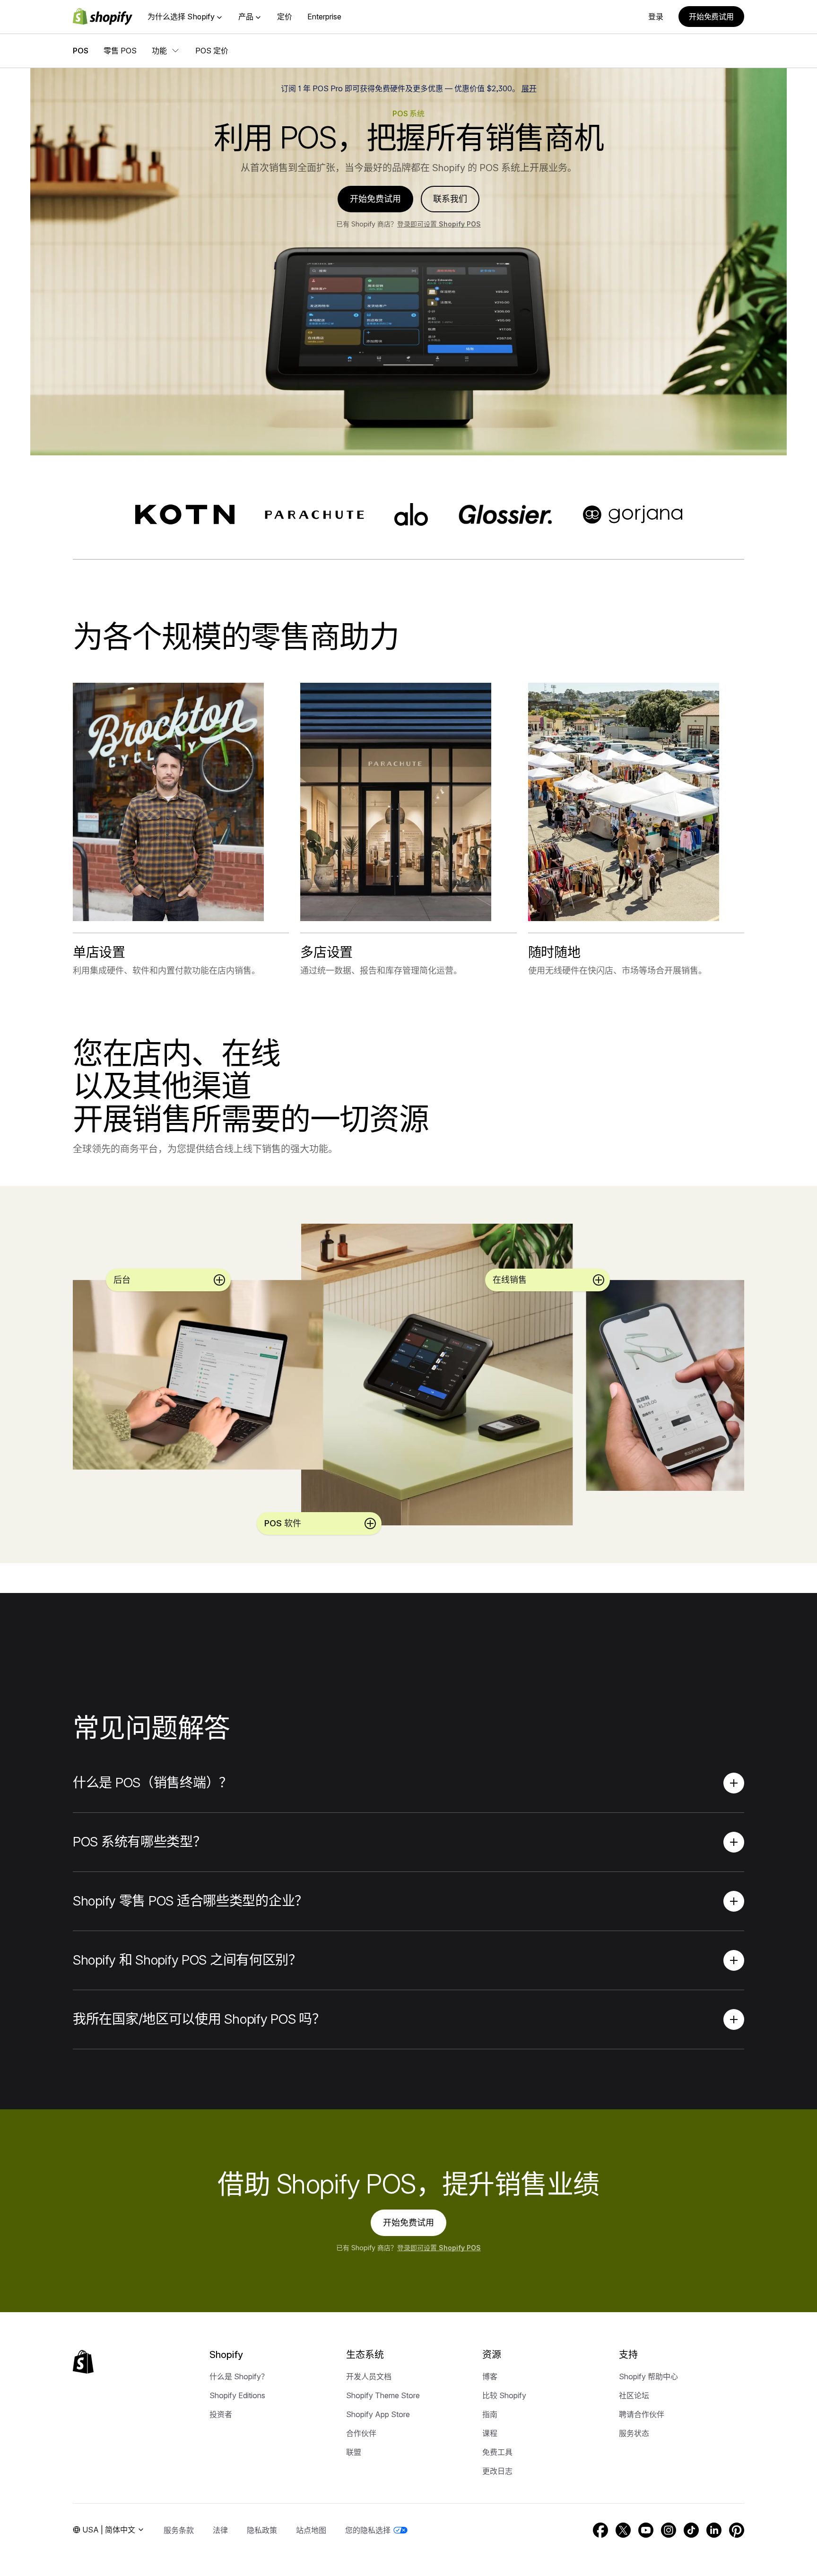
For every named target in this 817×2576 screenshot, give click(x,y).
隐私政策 (262, 2530)
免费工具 (497, 2452)
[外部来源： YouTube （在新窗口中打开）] (646, 2530)
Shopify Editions (237, 2395)
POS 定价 (212, 51)
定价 (285, 17)
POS (81, 51)
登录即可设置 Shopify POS (439, 224)
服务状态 (634, 2433)
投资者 (221, 2414)
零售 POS (120, 51)
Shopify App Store (378, 2414)
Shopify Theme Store (383, 2395)
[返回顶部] (83, 2362)
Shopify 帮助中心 (648, 2376)
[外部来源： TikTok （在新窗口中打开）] (691, 2530)
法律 (220, 2530)
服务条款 (179, 2530)
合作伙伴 (361, 2433)
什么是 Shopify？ (239, 2376)
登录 (656, 17)
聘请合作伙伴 (642, 2414)
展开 (529, 88)
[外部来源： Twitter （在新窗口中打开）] (623, 2530)
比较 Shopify (504, 2395)
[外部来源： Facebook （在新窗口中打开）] (600, 2530)
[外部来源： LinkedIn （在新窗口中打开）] (714, 2530)
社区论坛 (634, 2395)
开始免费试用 (711, 17)
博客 (490, 2376)
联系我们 (450, 199)
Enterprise (324, 17)
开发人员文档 (369, 2376)
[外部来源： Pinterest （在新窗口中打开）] (737, 2530)
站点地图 (311, 2530)
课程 (490, 2433)
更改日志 (497, 2471)
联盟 (354, 2452)
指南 (490, 2414)
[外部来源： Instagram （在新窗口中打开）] (669, 2530)
